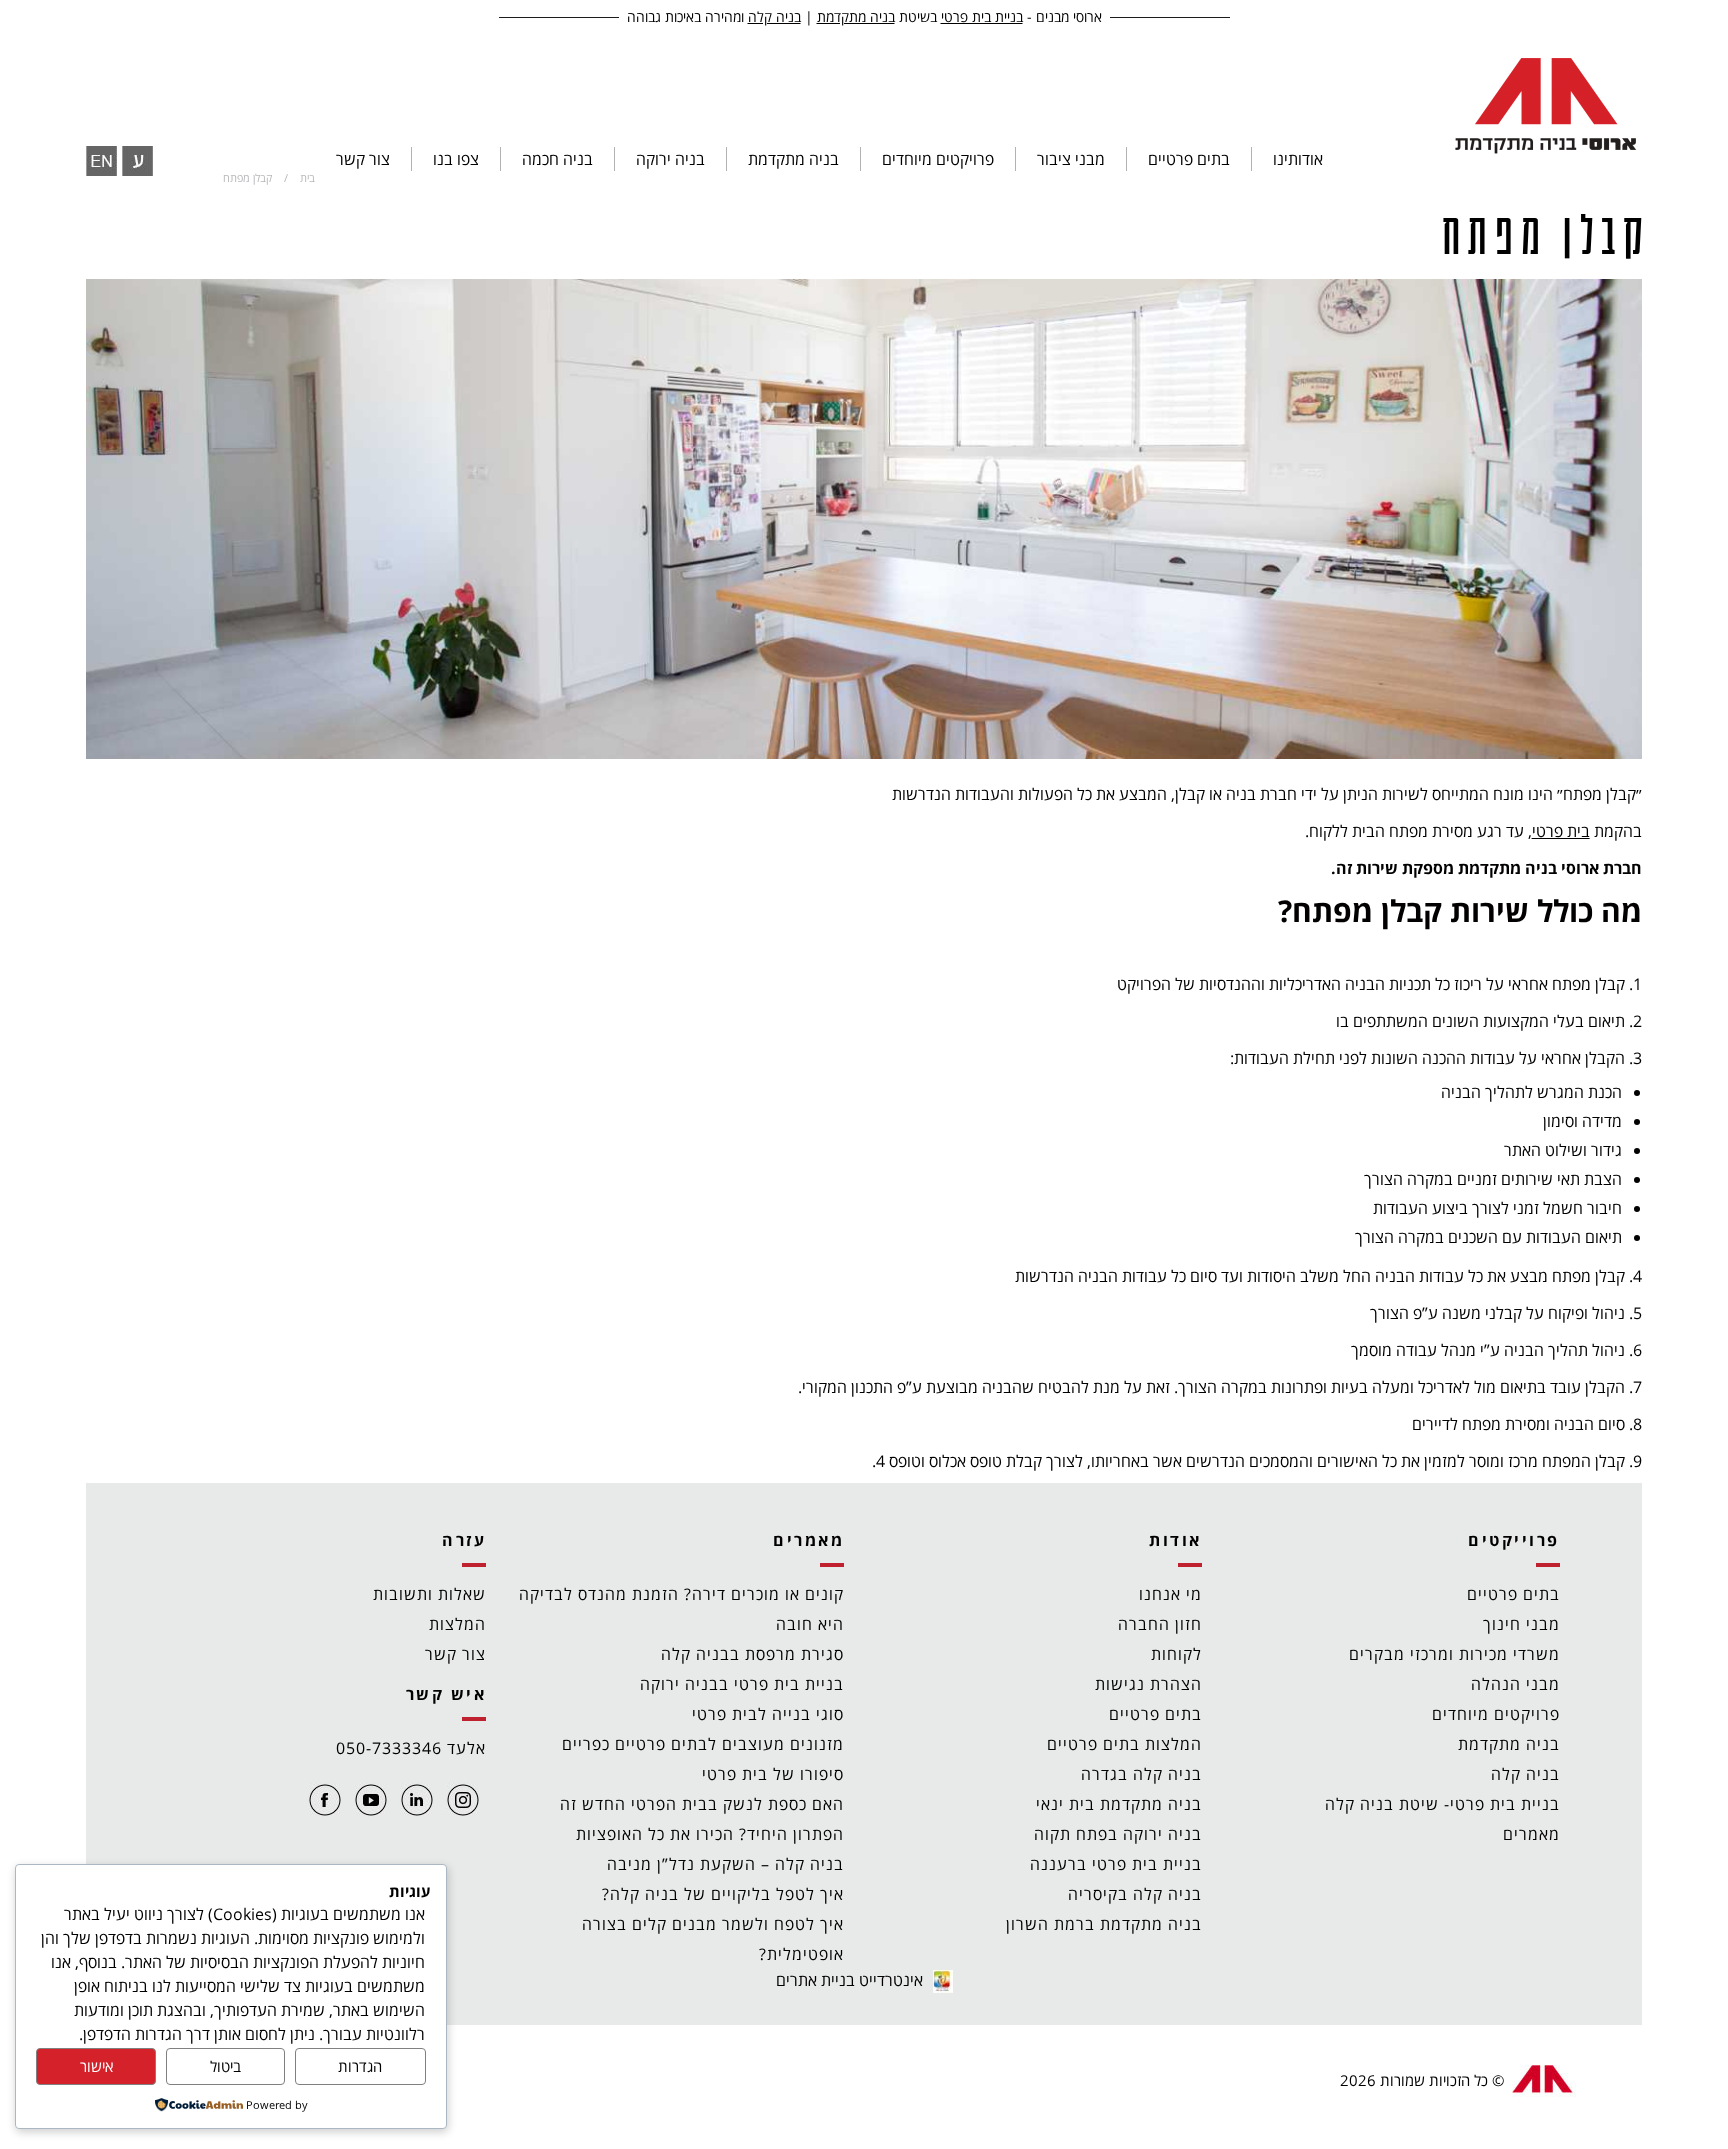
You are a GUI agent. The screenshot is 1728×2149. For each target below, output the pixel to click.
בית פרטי (1561, 831)
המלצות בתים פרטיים (1124, 1744)
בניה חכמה (557, 159)
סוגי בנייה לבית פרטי (768, 1714)
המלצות (457, 1624)
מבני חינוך (1521, 1624)
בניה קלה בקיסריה (1135, 1894)
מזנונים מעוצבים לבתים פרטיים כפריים (703, 1744)
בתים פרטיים (1513, 1594)
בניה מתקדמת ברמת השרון (1104, 1924)
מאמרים (1531, 1834)
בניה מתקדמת (856, 16)
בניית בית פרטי (982, 16)
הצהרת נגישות (1148, 1684)
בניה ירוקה (670, 159)
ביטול (225, 2066)
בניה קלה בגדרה (1141, 1774)
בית (307, 177)
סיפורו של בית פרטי (773, 1774)
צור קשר (363, 159)
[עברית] (137, 161)
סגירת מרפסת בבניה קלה (752, 1654)
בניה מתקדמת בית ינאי (1119, 1804)
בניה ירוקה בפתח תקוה (1118, 1834)
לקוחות (1176, 1654)
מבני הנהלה (1515, 1684)
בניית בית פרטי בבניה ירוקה (742, 1684)
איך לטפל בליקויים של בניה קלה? (723, 1894)
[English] (101, 161)
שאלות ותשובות (429, 1594)
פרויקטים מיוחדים (938, 159)
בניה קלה (774, 16)
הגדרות (360, 2066)
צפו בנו (456, 159)
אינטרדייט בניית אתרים (849, 1980)
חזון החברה (1160, 1624)
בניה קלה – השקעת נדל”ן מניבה (725, 1864)
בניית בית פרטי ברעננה (1116, 1864)
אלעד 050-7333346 (411, 1748)
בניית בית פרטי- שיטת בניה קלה (1442, 1804)
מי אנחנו (1170, 1594)
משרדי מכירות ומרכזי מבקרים (1454, 1654)
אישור (96, 2066)
